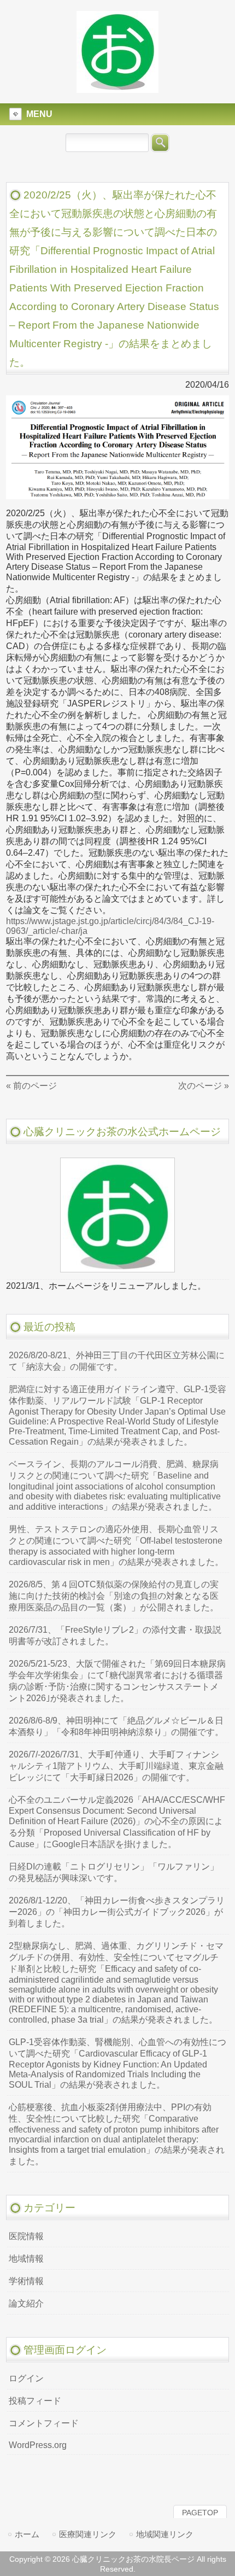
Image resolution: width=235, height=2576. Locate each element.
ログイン (26, 2378)
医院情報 (26, 2236)
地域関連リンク (165, 2534)
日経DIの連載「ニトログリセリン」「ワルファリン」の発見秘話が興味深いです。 (114, 1872)
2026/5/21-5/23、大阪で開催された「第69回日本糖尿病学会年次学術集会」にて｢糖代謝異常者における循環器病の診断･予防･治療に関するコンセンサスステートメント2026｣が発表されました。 (117, 1681)
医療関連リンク (88, 2534)
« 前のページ (31, 1086)
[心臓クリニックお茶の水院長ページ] (117, 88)
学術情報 (26, 2281)
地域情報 (26, 2259)
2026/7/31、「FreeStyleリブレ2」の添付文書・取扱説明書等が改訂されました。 (115, 1635)
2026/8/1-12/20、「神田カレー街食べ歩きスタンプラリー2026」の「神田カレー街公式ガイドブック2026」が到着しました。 (117, 1912)
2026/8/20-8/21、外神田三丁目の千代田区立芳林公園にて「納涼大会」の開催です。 (117, 1361)
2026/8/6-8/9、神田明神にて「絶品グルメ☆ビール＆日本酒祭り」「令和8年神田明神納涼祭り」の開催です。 (116, 1726)
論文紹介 (26, 2303)
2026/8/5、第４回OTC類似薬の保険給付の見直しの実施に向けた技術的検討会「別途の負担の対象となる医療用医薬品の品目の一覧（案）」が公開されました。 (114, 1596)
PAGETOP (200, 2513)
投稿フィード (35, 2401)
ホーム (27, 2534)
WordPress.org (38, 2445)
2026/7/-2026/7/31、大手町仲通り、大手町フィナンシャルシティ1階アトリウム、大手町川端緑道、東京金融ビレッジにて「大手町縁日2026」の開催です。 (116, 1766)
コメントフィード (44, 2423)
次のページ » (204, 1086)
